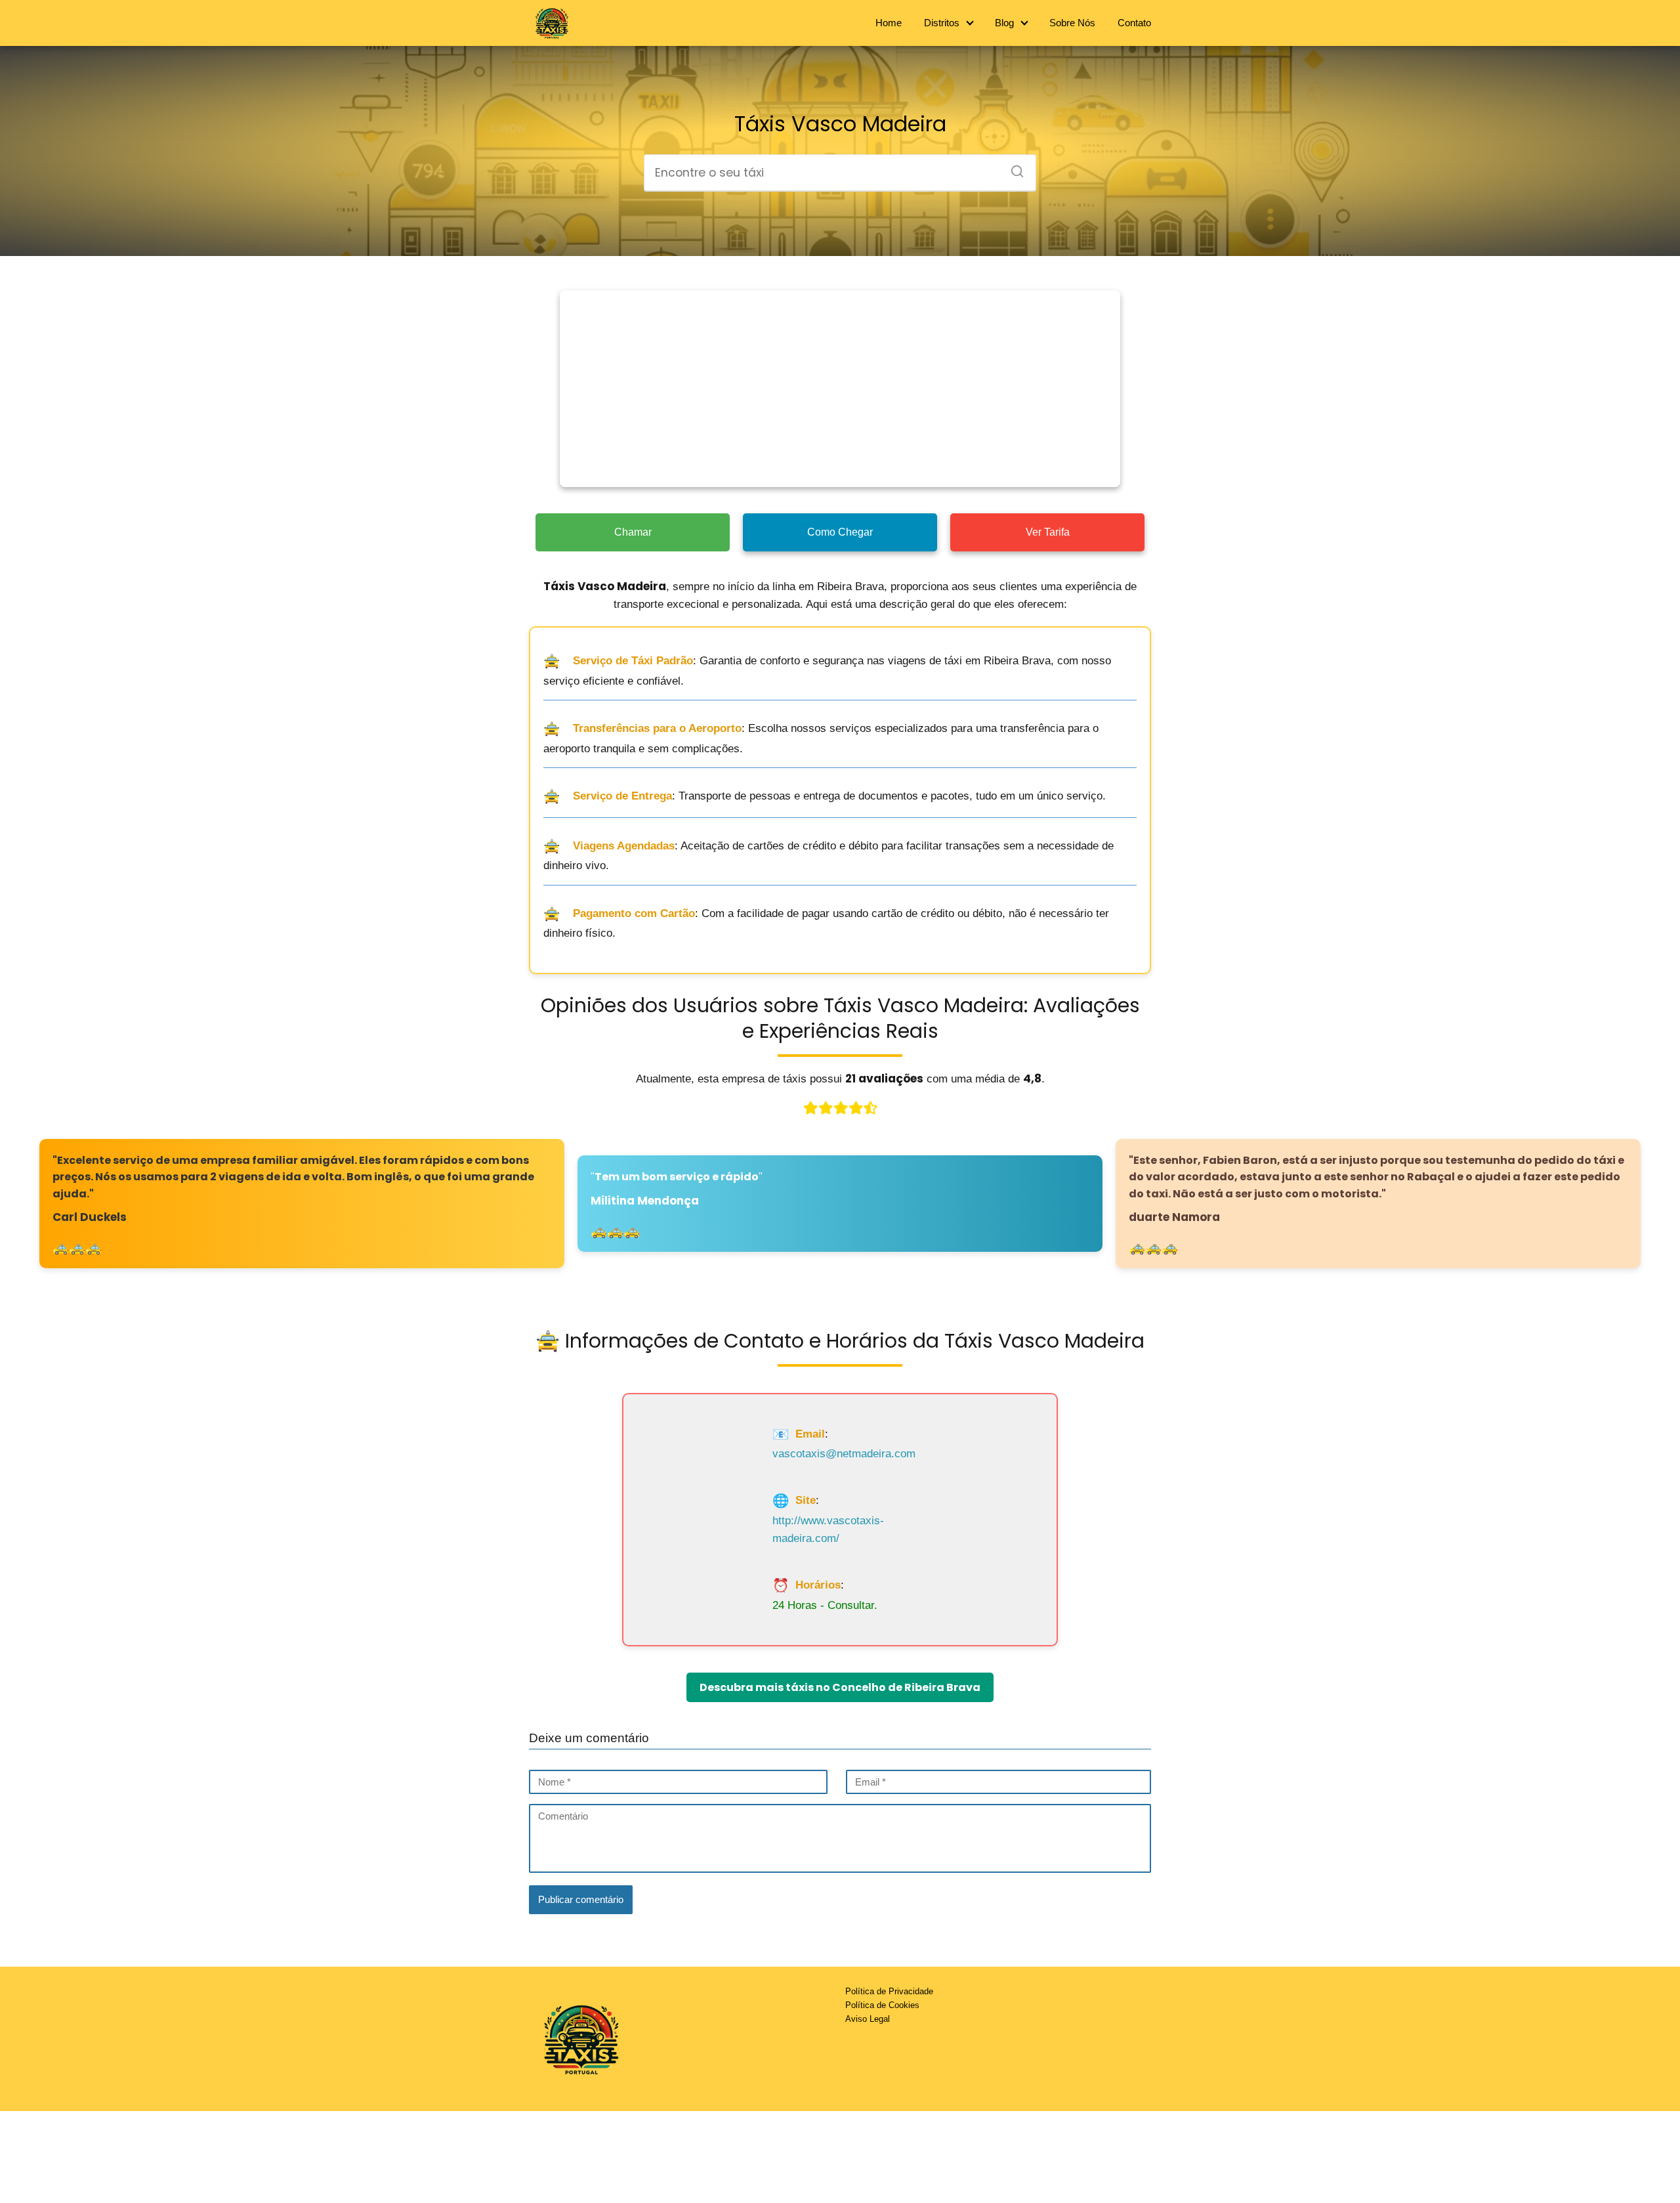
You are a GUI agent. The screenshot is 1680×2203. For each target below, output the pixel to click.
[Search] (1013, 167)
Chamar (633, 532)
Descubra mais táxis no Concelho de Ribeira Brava (840, 1687)
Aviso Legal (868, 2019)
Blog (1004, 23)
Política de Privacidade (889, 1991)
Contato (1134, 23)
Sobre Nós (1072, 23)
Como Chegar (840, 532)
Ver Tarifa (1048, 532)
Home (889, 23)
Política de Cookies (882, 2005)
